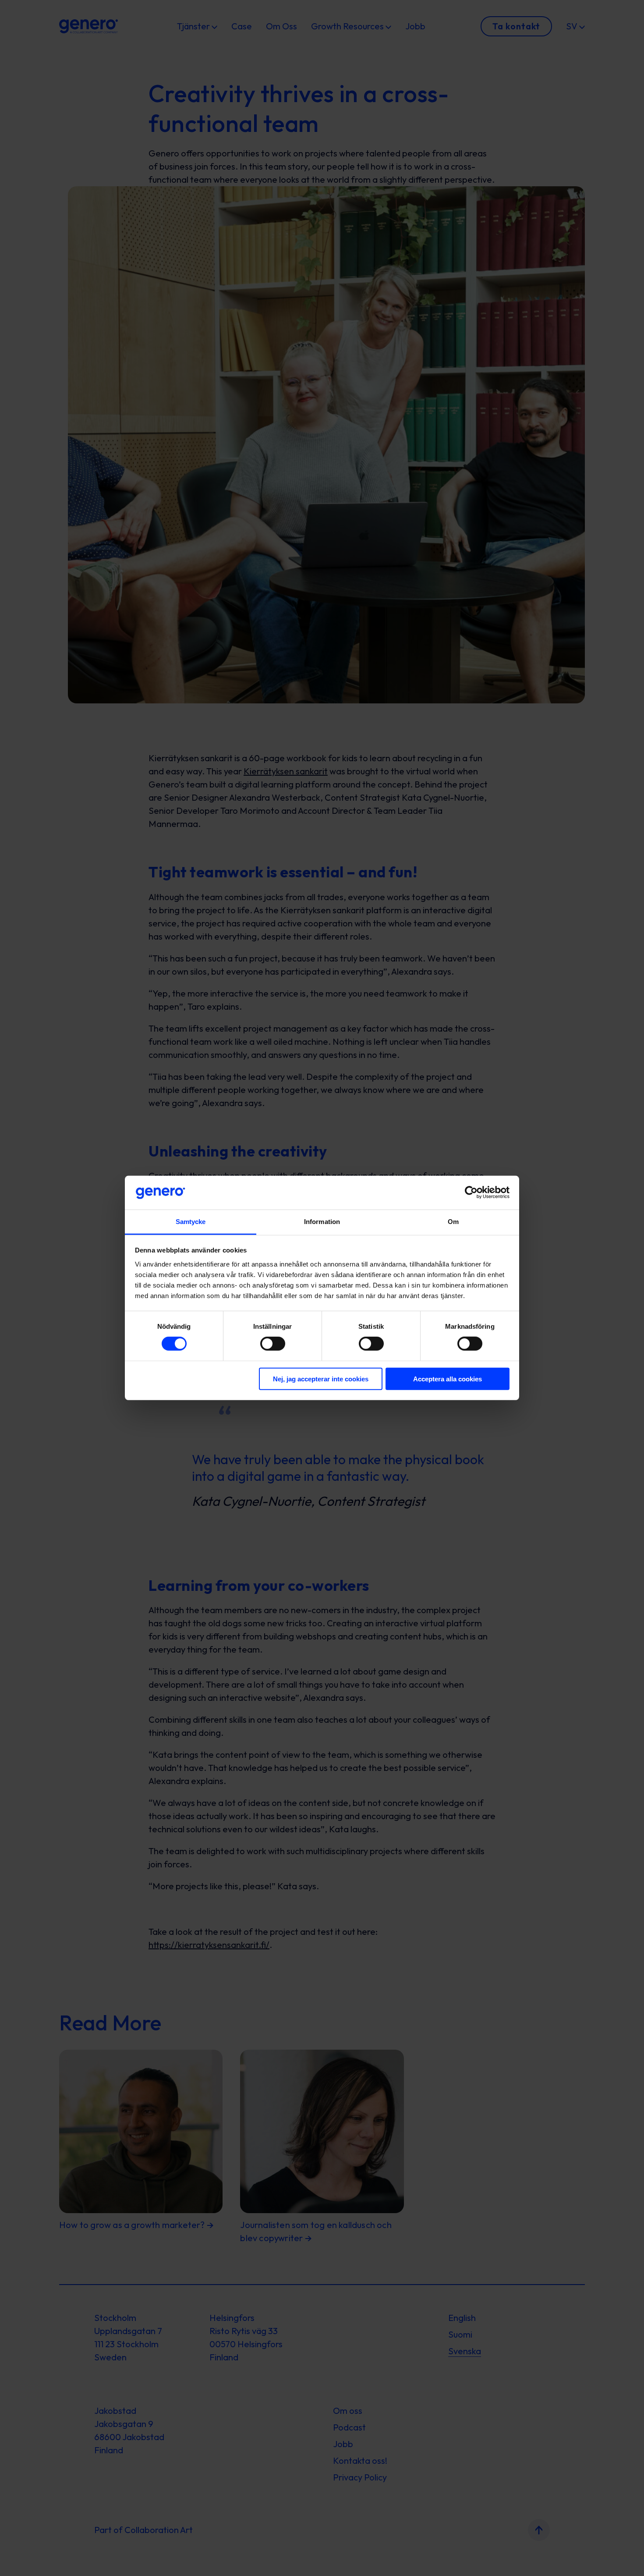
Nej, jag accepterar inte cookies (321, 1378)
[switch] (273, 1344)
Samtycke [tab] (191, 1222)
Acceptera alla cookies (448, 1378)
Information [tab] (322, 1222)
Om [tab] (453, 1222)
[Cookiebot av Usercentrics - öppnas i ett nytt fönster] (471, 1192)
